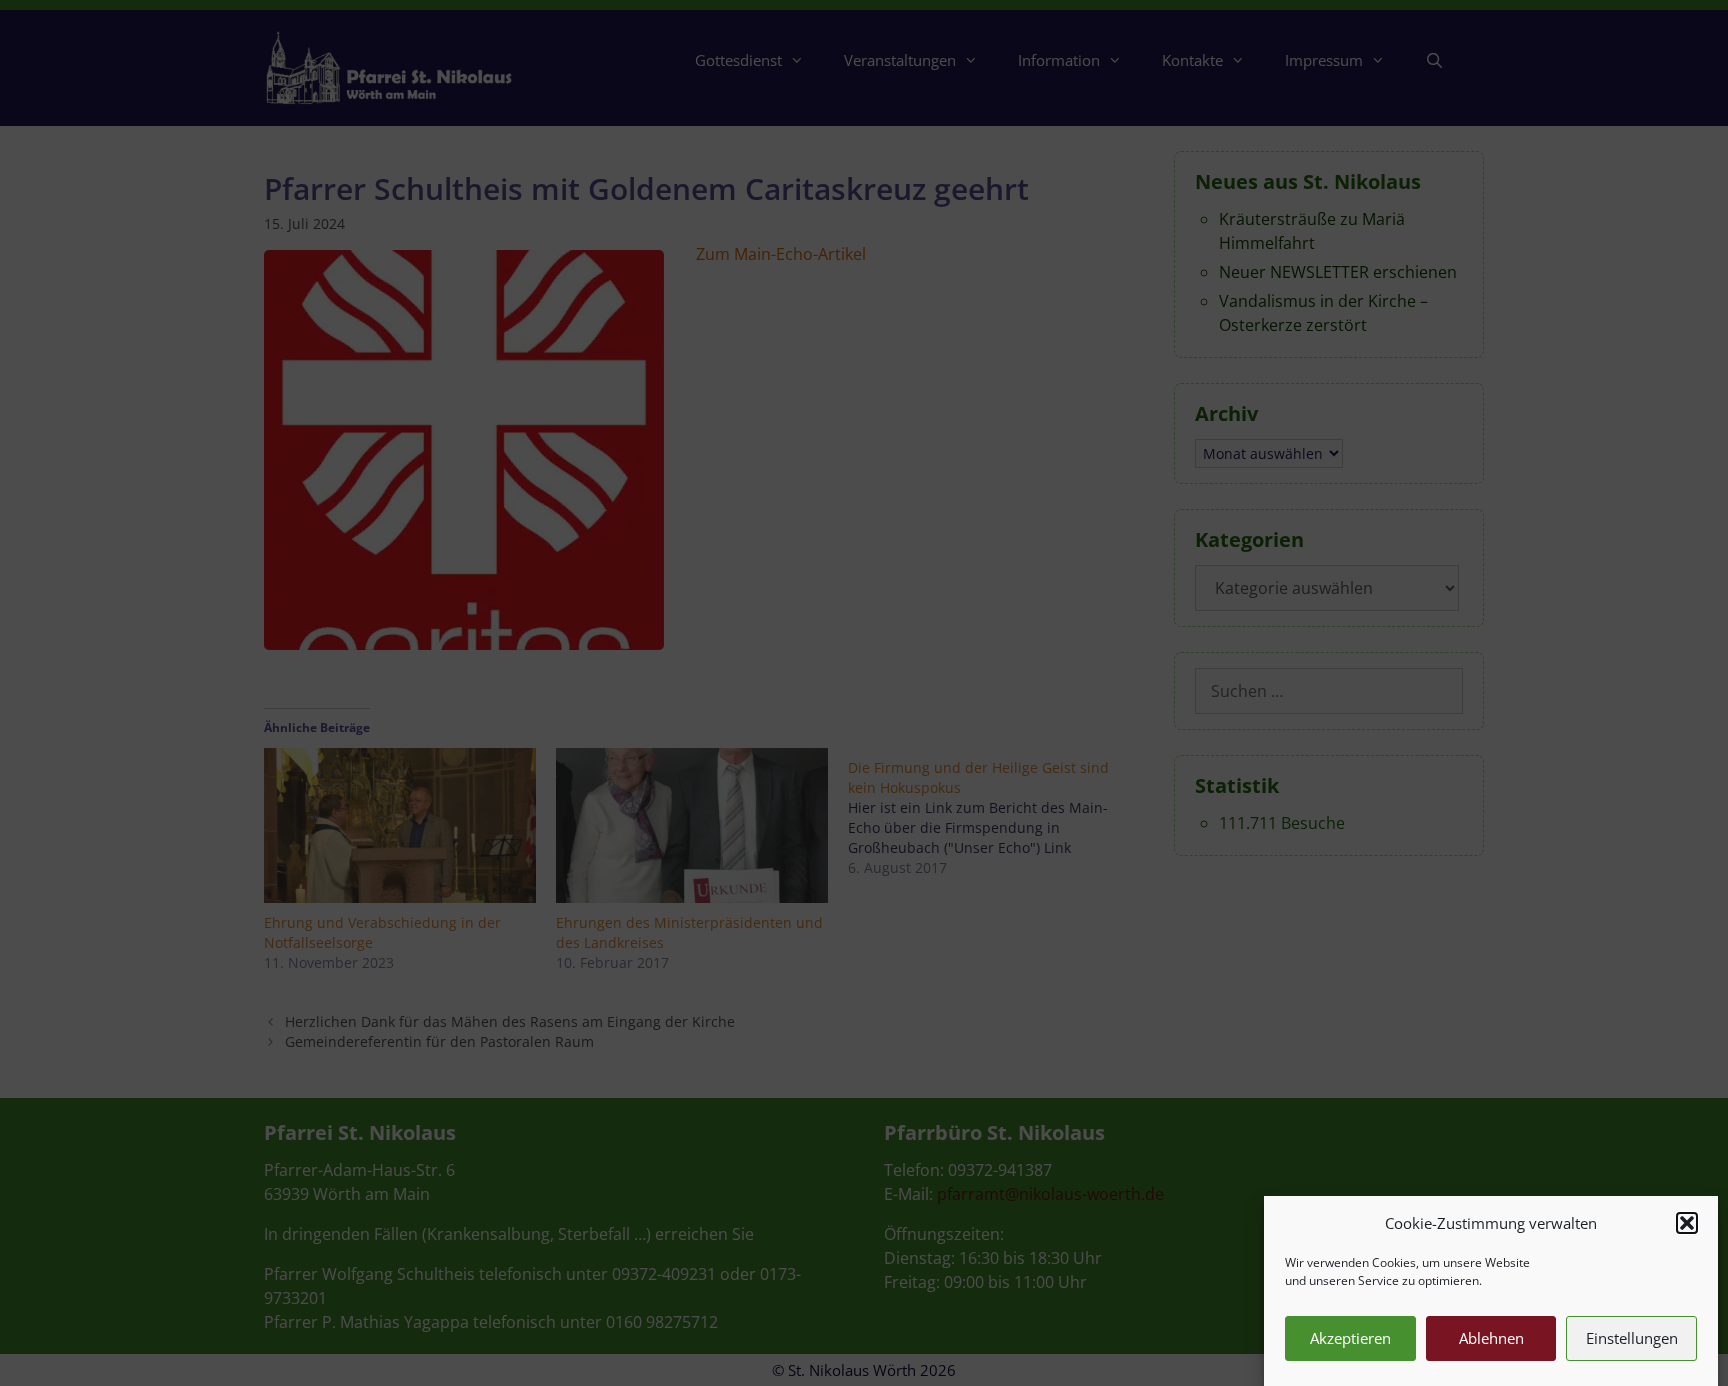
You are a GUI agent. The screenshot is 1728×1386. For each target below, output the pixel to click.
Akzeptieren (1350, 1338)
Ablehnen (1491, 1338)
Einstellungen (1632, 1338)
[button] (1687, 1223)
